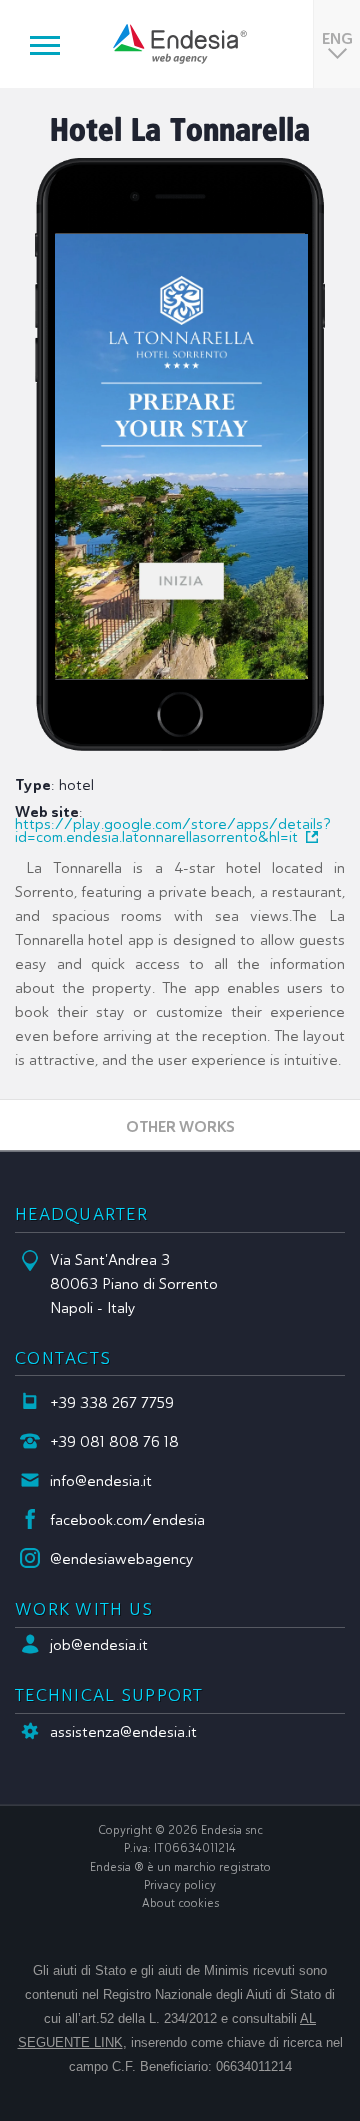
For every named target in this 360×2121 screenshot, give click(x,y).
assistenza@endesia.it (123, 1732)
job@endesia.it (99, 1645)
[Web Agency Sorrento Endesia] (180, 44)
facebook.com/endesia (127, 1520)
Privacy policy (180, 1885)
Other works (180, 1126)
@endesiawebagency (122, 1559)
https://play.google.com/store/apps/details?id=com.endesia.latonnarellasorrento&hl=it (173, 830)
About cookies (180, 1903)
